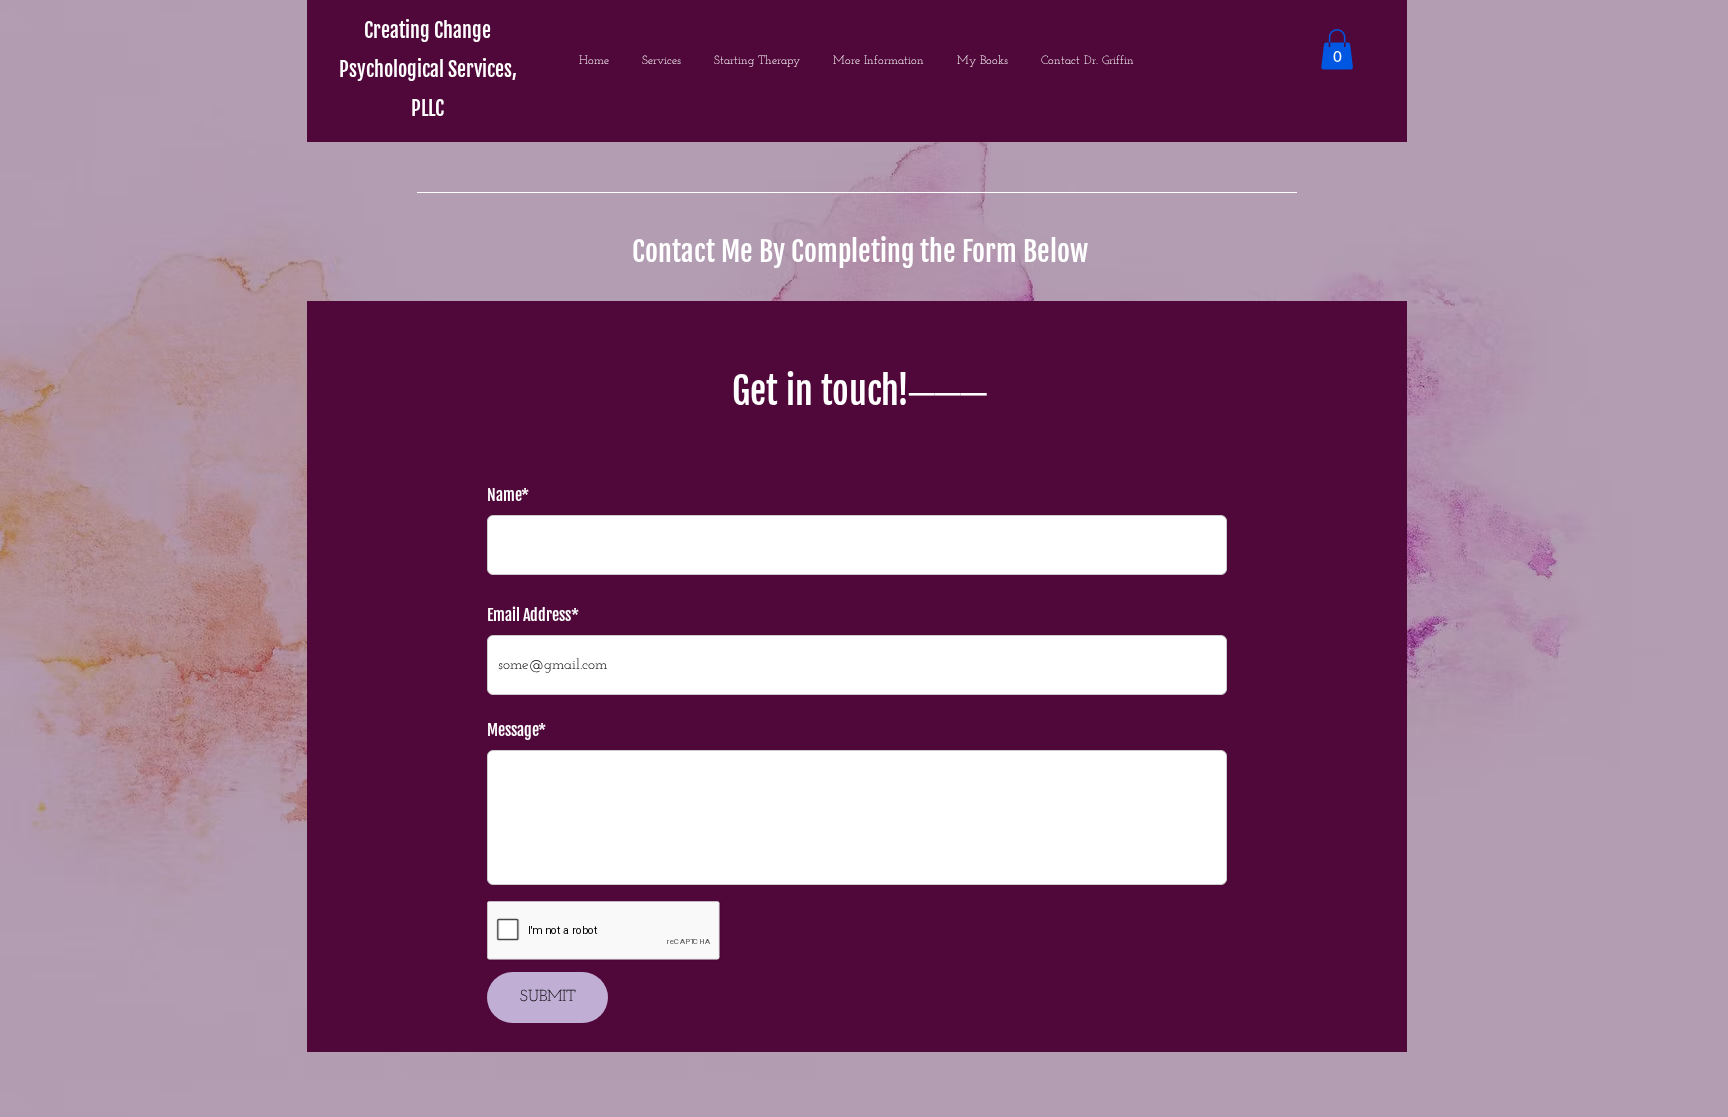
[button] (1337, 49)
